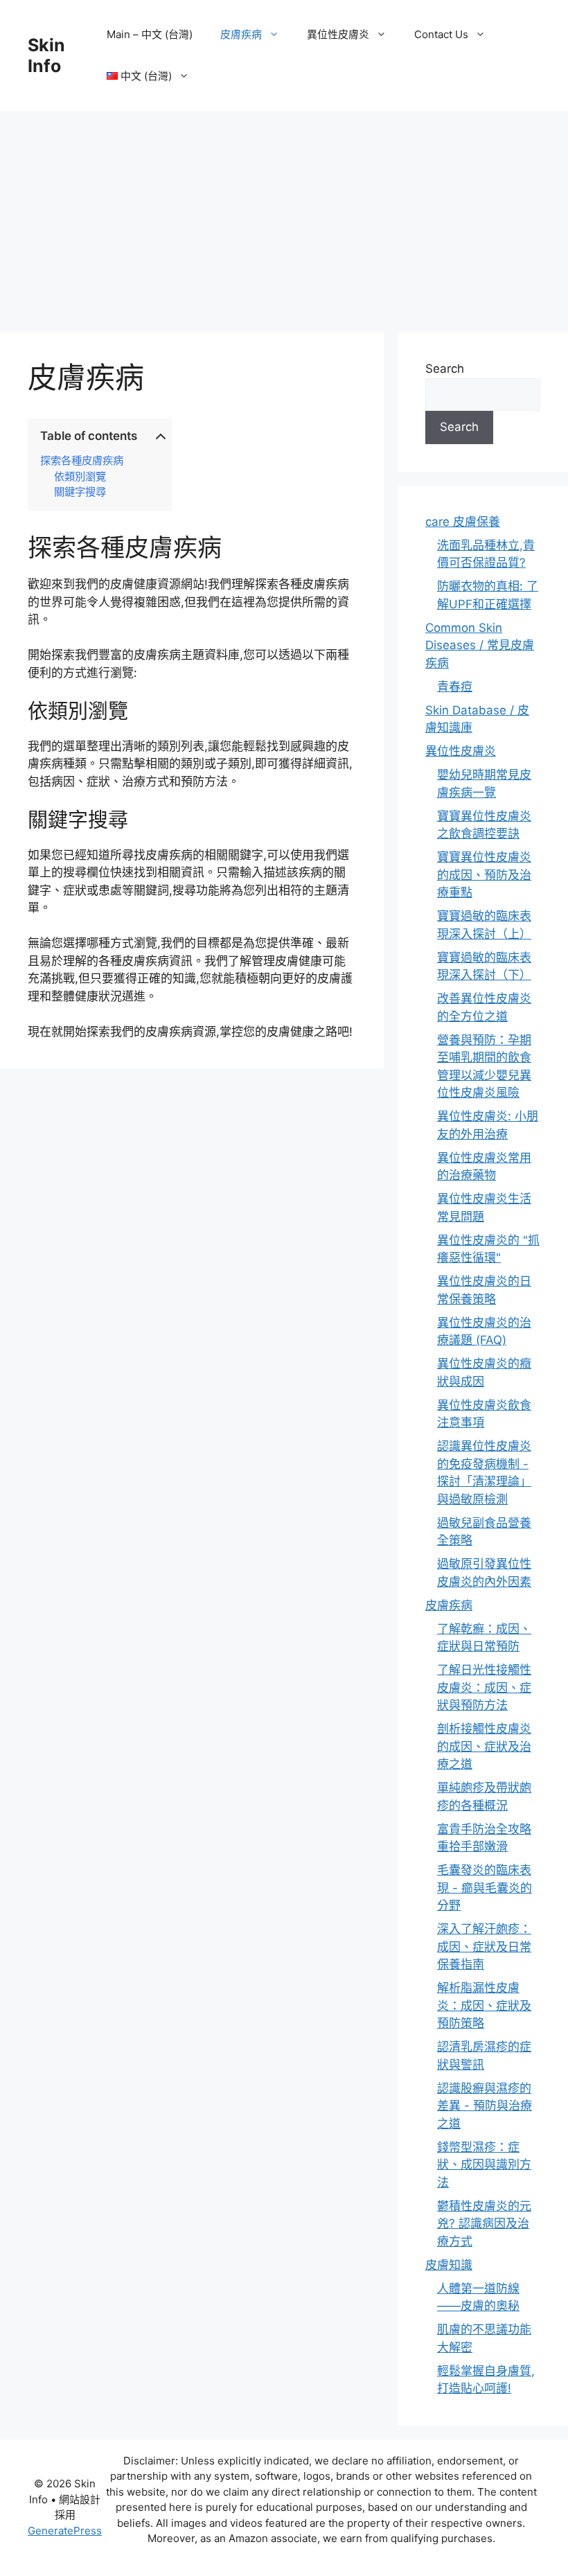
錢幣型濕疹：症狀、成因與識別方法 (484, 2165)
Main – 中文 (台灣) (150, 34)
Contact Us (441, 34)
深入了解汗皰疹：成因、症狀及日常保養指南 (484, 1947)
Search (445, 369)
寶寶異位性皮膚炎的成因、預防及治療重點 (484, 875)
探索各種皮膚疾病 (82, 461)
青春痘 (455, 687)
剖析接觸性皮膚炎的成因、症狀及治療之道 (484, 1746)
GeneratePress (65, 2531)
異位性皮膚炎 (338, 34)
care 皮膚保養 (463, 522)
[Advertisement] (284, 215)
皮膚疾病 (241, 34)
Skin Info (46, 55)
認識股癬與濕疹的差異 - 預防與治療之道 (485, 2106)
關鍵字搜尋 (80, 492)
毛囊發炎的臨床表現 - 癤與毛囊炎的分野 (485, 1888)
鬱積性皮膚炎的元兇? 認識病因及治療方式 (484, 2224)
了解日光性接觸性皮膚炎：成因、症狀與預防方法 (484, 1687)
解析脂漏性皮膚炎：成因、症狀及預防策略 (484, 2005)
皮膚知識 (449, 2265)
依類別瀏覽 (80, 477)
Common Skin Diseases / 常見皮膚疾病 (480, 645)
